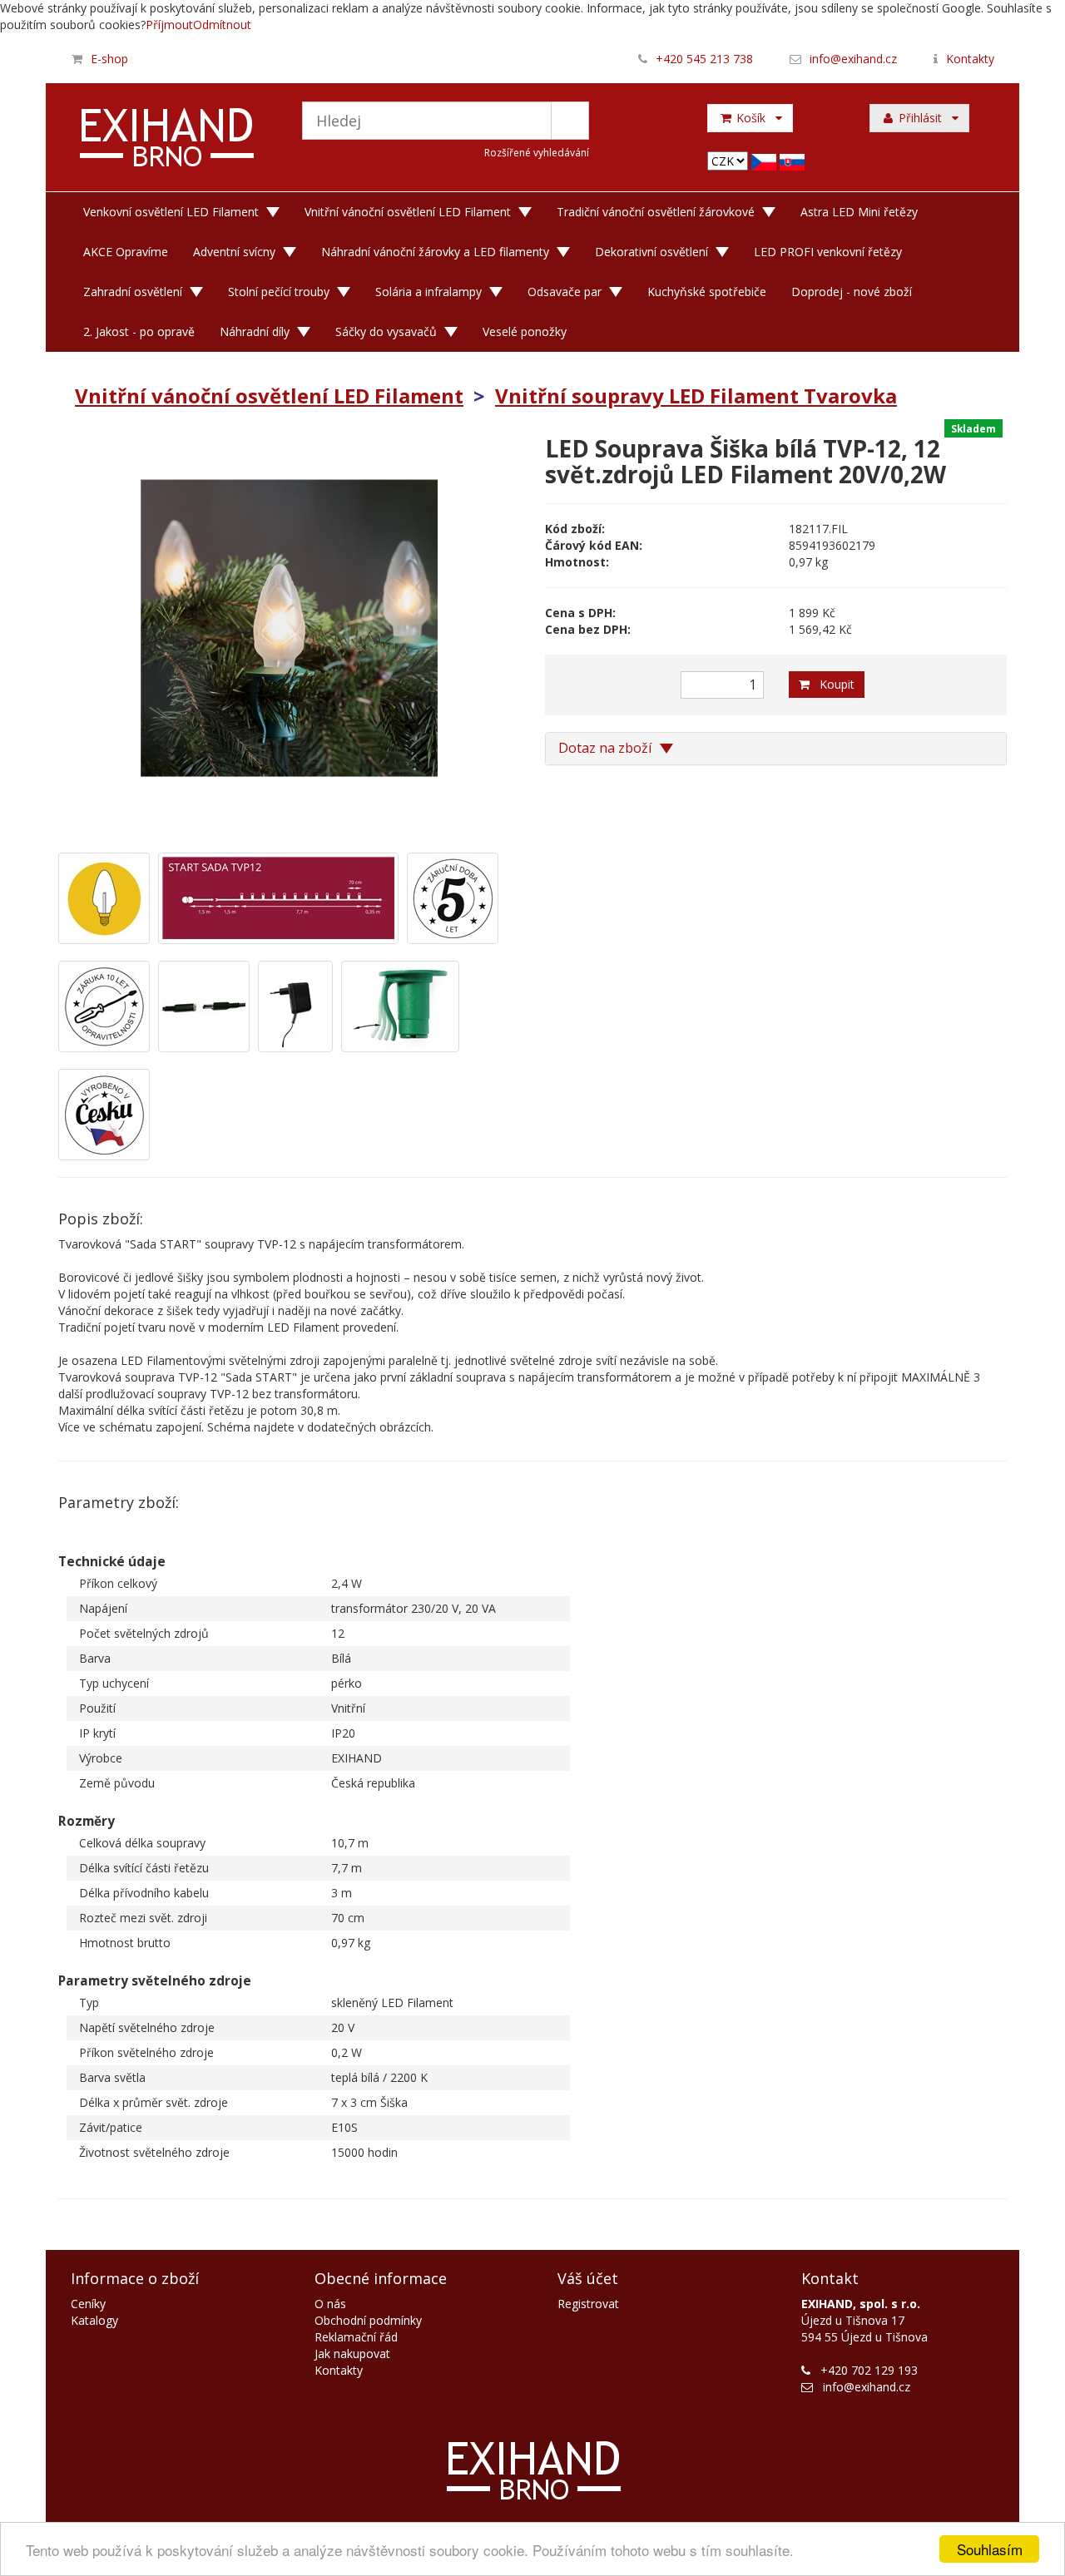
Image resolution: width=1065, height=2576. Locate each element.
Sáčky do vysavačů (386, 331)
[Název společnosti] (168, 140)
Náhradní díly (255, 331)
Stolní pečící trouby (279, 292)
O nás (330, 2304)
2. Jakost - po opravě (139, 331)
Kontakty (970, 59)
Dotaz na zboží (607, 748)
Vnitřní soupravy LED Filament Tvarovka (696, 396)
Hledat (570, 121)
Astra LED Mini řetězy (859, 212)
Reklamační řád (356, 2337)
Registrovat (588, 2304)
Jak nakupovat (352, 2354)
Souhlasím (990, 2549)
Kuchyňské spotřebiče (707, 292)
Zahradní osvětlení (133, 292)
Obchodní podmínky (368, 2320)
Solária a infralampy (428, 292)
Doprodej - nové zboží (852, 292)
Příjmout (169, 25)
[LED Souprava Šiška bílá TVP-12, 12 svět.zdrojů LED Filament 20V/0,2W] (289, 628)
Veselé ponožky (525, 331)
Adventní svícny (234, 252)
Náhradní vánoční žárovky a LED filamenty (435, 252)
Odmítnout (222, 25)
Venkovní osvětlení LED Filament (171, 212)
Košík (754, 118)
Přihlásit (924, 118)
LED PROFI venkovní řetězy (828, 252)
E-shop (109, 59)
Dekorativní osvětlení (651, 252)
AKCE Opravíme (126, 252)
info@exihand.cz (853, 59)
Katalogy (94, 2320)
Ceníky (88, 2304)
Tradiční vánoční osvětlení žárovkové (656, 212)
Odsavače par (565, 292)
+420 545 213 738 (704, 59)
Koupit (832, 684)
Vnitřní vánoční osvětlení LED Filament (408, 212)
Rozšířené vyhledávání (537, 153)
